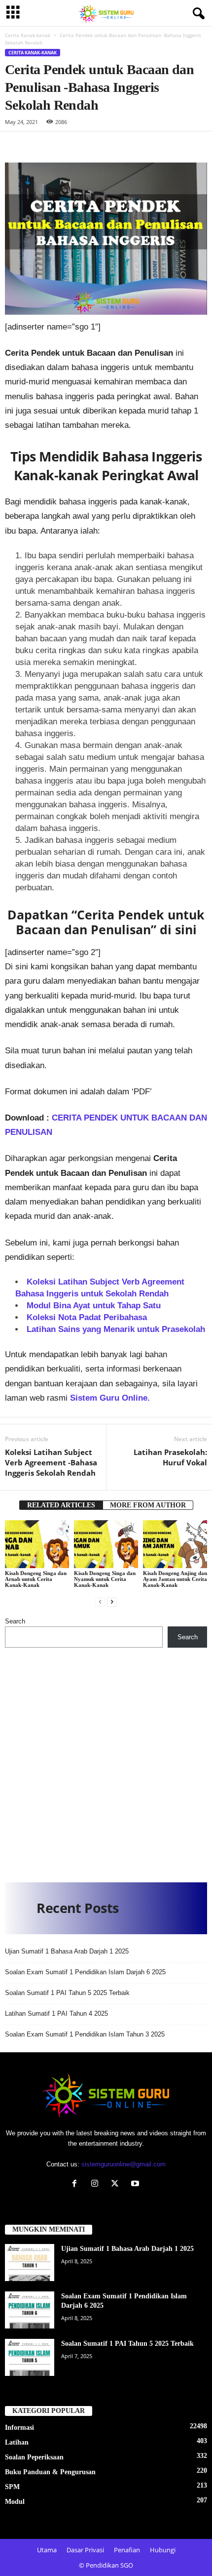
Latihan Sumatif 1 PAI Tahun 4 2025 (56, 2014)
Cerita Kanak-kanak (28, 35)
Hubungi (163, 2550)
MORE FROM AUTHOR (148, 1505)
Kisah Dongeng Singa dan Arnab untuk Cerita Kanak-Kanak (36, 1579)
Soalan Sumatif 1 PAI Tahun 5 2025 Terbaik (67, 1993)
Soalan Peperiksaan (34, 2457)
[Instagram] (97, 2184)
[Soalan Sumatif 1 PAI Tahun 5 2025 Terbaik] (30, 2357)
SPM (12, 2487)
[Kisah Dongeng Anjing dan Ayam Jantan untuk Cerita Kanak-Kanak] (175, 1544)
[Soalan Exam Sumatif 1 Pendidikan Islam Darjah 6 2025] (30, 2310)
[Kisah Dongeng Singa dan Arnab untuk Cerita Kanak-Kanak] (37, 1544)
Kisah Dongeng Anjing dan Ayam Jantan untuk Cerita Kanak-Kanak (175, 1579)
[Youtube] (136, 2184)
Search (15, 1621)
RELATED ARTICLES (61, 1505)
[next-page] (112, 1601)
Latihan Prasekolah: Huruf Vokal (170, 1457)
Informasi (19, 2428)
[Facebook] (77, 2184)
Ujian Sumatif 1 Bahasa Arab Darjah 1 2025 (67, 1951)
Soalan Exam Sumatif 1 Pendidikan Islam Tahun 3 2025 (85, 2034)
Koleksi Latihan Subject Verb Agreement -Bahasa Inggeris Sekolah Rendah (51, 1462)
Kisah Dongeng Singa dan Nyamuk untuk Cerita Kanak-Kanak (105, 1579)
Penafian (127, 2550)
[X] (117, 2184)
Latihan (17, 2442)
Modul (15, 2502)
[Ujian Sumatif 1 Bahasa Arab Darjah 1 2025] (30, 2263)
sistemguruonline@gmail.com (124, 2164)
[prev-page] (100, 1601)
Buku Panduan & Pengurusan (50, 2472)
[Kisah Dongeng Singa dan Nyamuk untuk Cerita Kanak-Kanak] (106, 1544)
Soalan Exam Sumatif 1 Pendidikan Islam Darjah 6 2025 (85, 1972)
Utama (47, 2550)
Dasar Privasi (85, 2550)
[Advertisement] (106, 1761)
